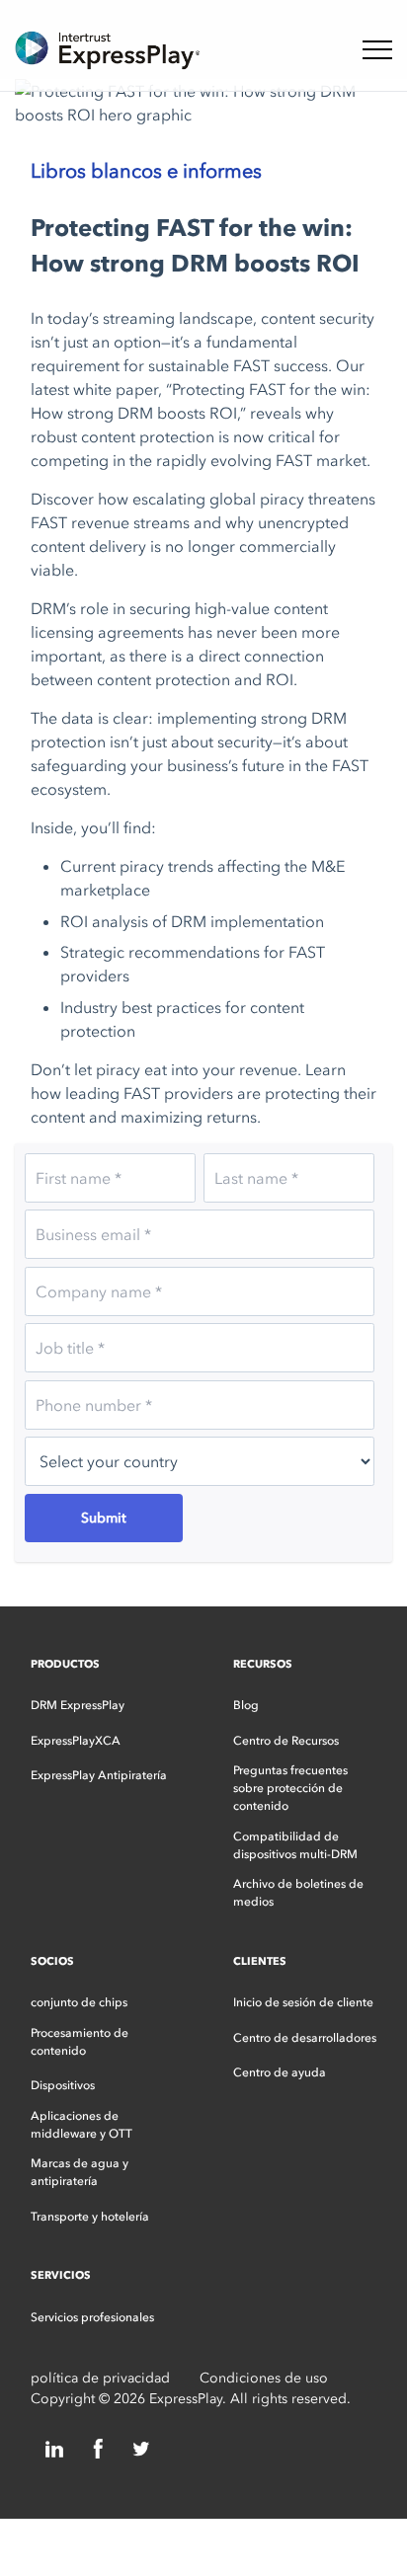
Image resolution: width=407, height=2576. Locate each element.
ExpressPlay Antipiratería (99, 1775)
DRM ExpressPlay (78, 1705)
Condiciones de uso (264, 2378)
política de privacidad (100, 2378)
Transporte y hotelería (90, 2217)
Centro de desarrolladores (305, 2038)
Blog (246, 1705)
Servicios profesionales (92, 2317)
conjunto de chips (79, 2002)
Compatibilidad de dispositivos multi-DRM (295, 1845)
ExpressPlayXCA (76, 1741)
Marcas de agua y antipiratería (80, 2172)
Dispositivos (63, 2085)
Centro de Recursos (286, 1741)
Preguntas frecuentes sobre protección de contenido (290, 1788)
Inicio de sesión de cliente (303, 2002)
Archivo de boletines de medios (298, 1893)
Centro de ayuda (280, 2072)
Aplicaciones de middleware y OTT (81, 2125)
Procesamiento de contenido (80, 2042)
